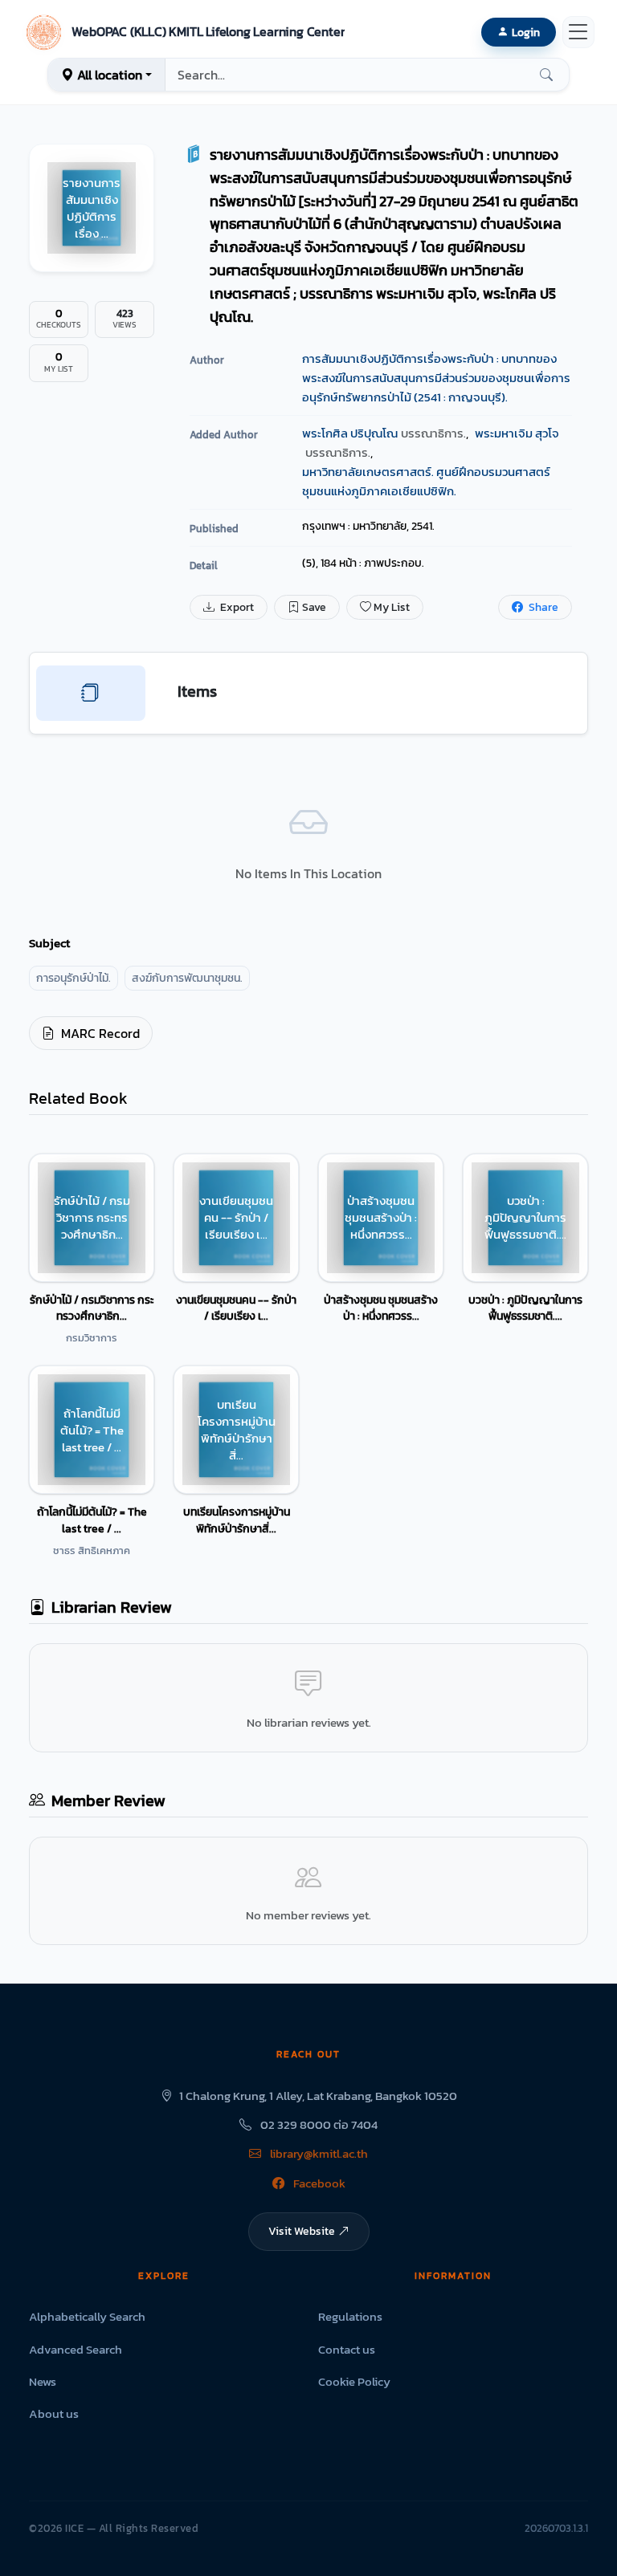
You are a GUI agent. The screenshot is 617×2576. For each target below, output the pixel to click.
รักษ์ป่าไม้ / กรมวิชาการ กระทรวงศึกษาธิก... (92, 1308)
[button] (184, 32)
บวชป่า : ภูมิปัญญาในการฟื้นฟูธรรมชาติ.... (525, 1308)
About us (54, 2413)
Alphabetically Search (87, 2316)
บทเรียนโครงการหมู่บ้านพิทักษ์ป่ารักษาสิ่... (237, 1520)
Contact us (347, 2349)
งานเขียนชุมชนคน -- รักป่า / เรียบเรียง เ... (236, 1308)
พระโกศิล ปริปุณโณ (350, 433)
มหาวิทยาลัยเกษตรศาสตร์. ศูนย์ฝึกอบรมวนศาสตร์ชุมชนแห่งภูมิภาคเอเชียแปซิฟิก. (426, 481)
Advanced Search (76, 2349)
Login (526, 32)
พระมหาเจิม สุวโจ (517, 433)
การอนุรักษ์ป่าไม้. (74, 978)
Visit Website (302, 2231)
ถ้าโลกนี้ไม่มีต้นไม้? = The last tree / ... (92, 1520)
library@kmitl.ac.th (318, 2153)
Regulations (350, 2316)
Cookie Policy (354, 2381)
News (43, 2381)
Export (236, 607)
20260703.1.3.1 (556, 2528)
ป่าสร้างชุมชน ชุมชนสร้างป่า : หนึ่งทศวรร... (381, 1308)
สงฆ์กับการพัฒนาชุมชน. (187, 978)
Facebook (318, 2183)
